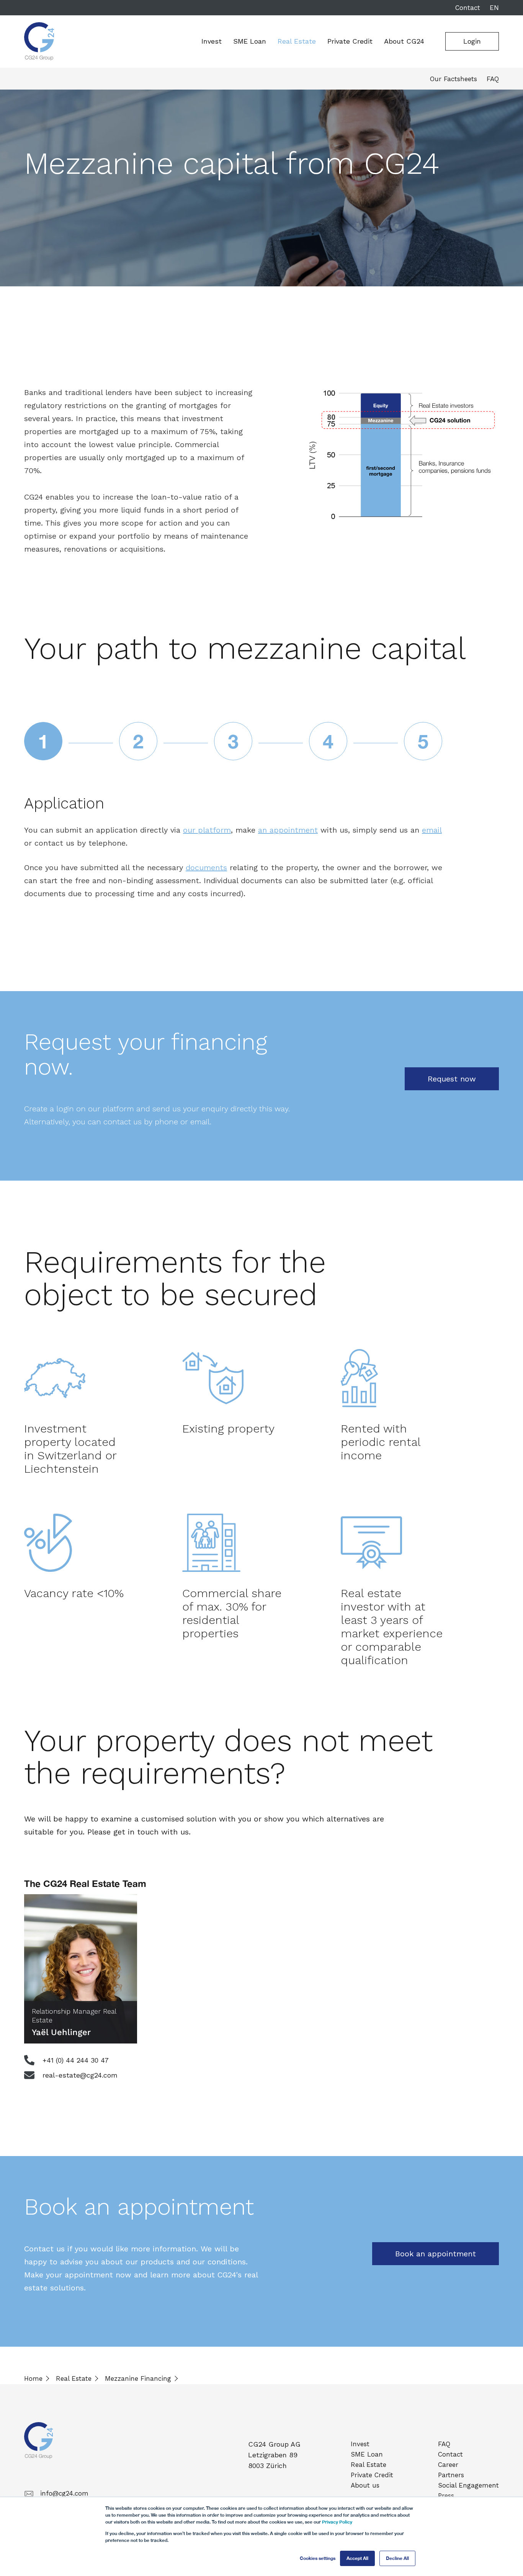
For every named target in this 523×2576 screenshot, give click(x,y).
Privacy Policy (337, 2522)
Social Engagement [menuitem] (468, 2485)
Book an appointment (436, 2254)
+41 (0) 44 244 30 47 (74, 2060)
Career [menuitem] (448, 2465)
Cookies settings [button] (318, 2558)
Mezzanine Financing (138, 2378)
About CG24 (404, 41)
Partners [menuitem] (451, 2475)
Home (33, 2378)
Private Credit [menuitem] (372, 2475)
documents (206, 867)
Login (472, 41)
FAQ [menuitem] (444, 2444)
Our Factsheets (454, 79)
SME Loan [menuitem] (367, 2454)
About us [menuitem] (365, 2485)
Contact (468, 8)
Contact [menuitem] (450, 2454)
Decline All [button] (397, 2558)
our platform (207, 830)
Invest (212, 41)
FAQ (493, 79)
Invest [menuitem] (360, 2444)
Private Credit (350, 41)
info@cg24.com (64, 2493)
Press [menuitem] (446, 2496)
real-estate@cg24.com (79, 2075)
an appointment (288, 830)
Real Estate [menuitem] (369, 2465)
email (432, 830)
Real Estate (297, 41)
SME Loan (250, 41)
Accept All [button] (357, 2558)
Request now (452, 1079)
